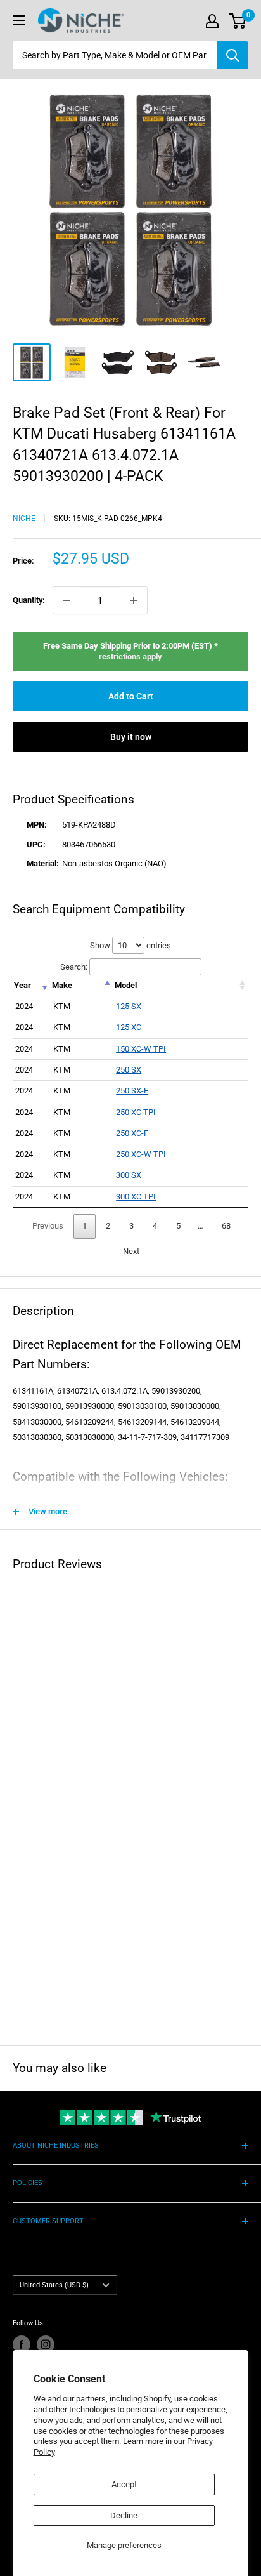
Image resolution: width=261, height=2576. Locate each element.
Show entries (130, 945)
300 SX (129, 1175)
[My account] (212, 21)
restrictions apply (130, 657)
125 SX (129, 1006)
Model (126, 985)
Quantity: (29, 600)
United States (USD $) (54, 2285)
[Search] (232, 55)
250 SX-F (132, 1091)
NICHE (24, 519)
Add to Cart (131, 696)
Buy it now (131, 737)
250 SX (129, 1070)
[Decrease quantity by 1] (67, 600)
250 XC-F (132, 1133)
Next (131, 1251)
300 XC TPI (136, 1197)
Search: (74, 967)
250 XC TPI (136, 1112)
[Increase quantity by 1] (134, 600)
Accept (124, 2484)
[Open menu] (19, 20)
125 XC (129, 1027)
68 (226, 1226)
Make (62, 985)
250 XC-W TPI (141, 1154)
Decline (124, 2515)
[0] (238, 21)
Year (22, 985)
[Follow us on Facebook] (22, 2344)
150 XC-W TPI (141, 1049)
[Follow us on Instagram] (46, 2344)
